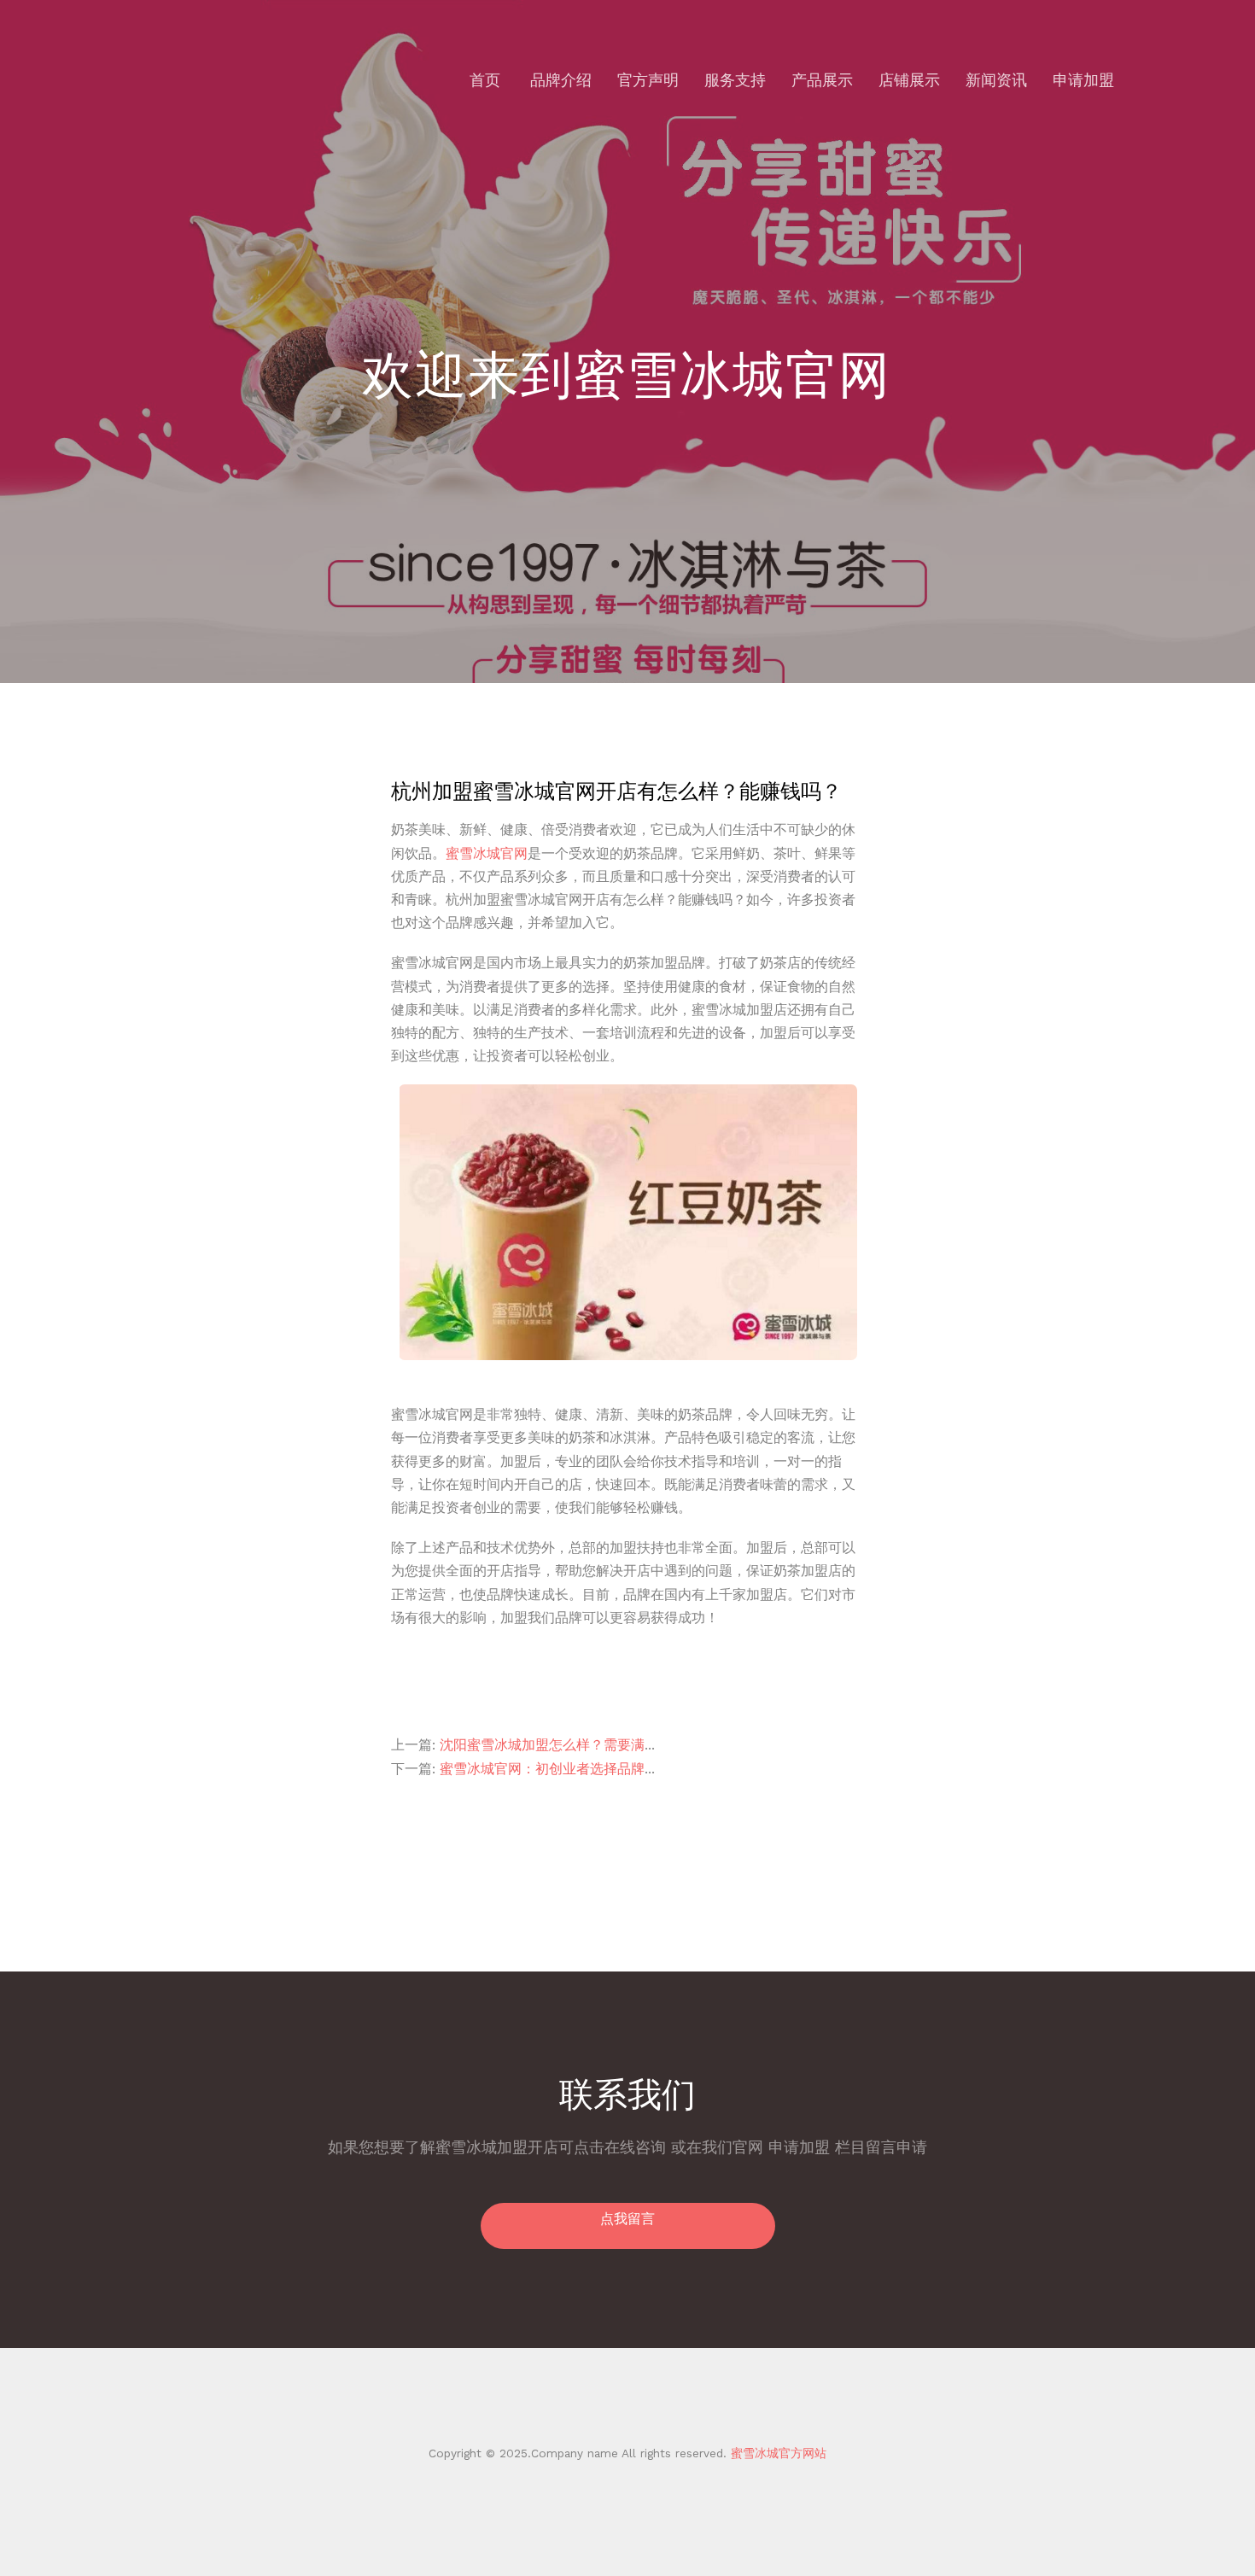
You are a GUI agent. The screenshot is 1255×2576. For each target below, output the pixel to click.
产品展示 (822, 80)
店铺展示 (909, 80)
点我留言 (627, 2219)
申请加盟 (1083, 80)
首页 (485, 80)
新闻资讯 (996, 80)
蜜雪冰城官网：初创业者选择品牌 (542, 1769)
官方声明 (648, 80)
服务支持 (735, 80)
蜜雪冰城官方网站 (776, 2453)
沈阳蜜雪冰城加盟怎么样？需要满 (542, 1745)
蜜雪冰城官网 (487, 853)
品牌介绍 (561, 80)
